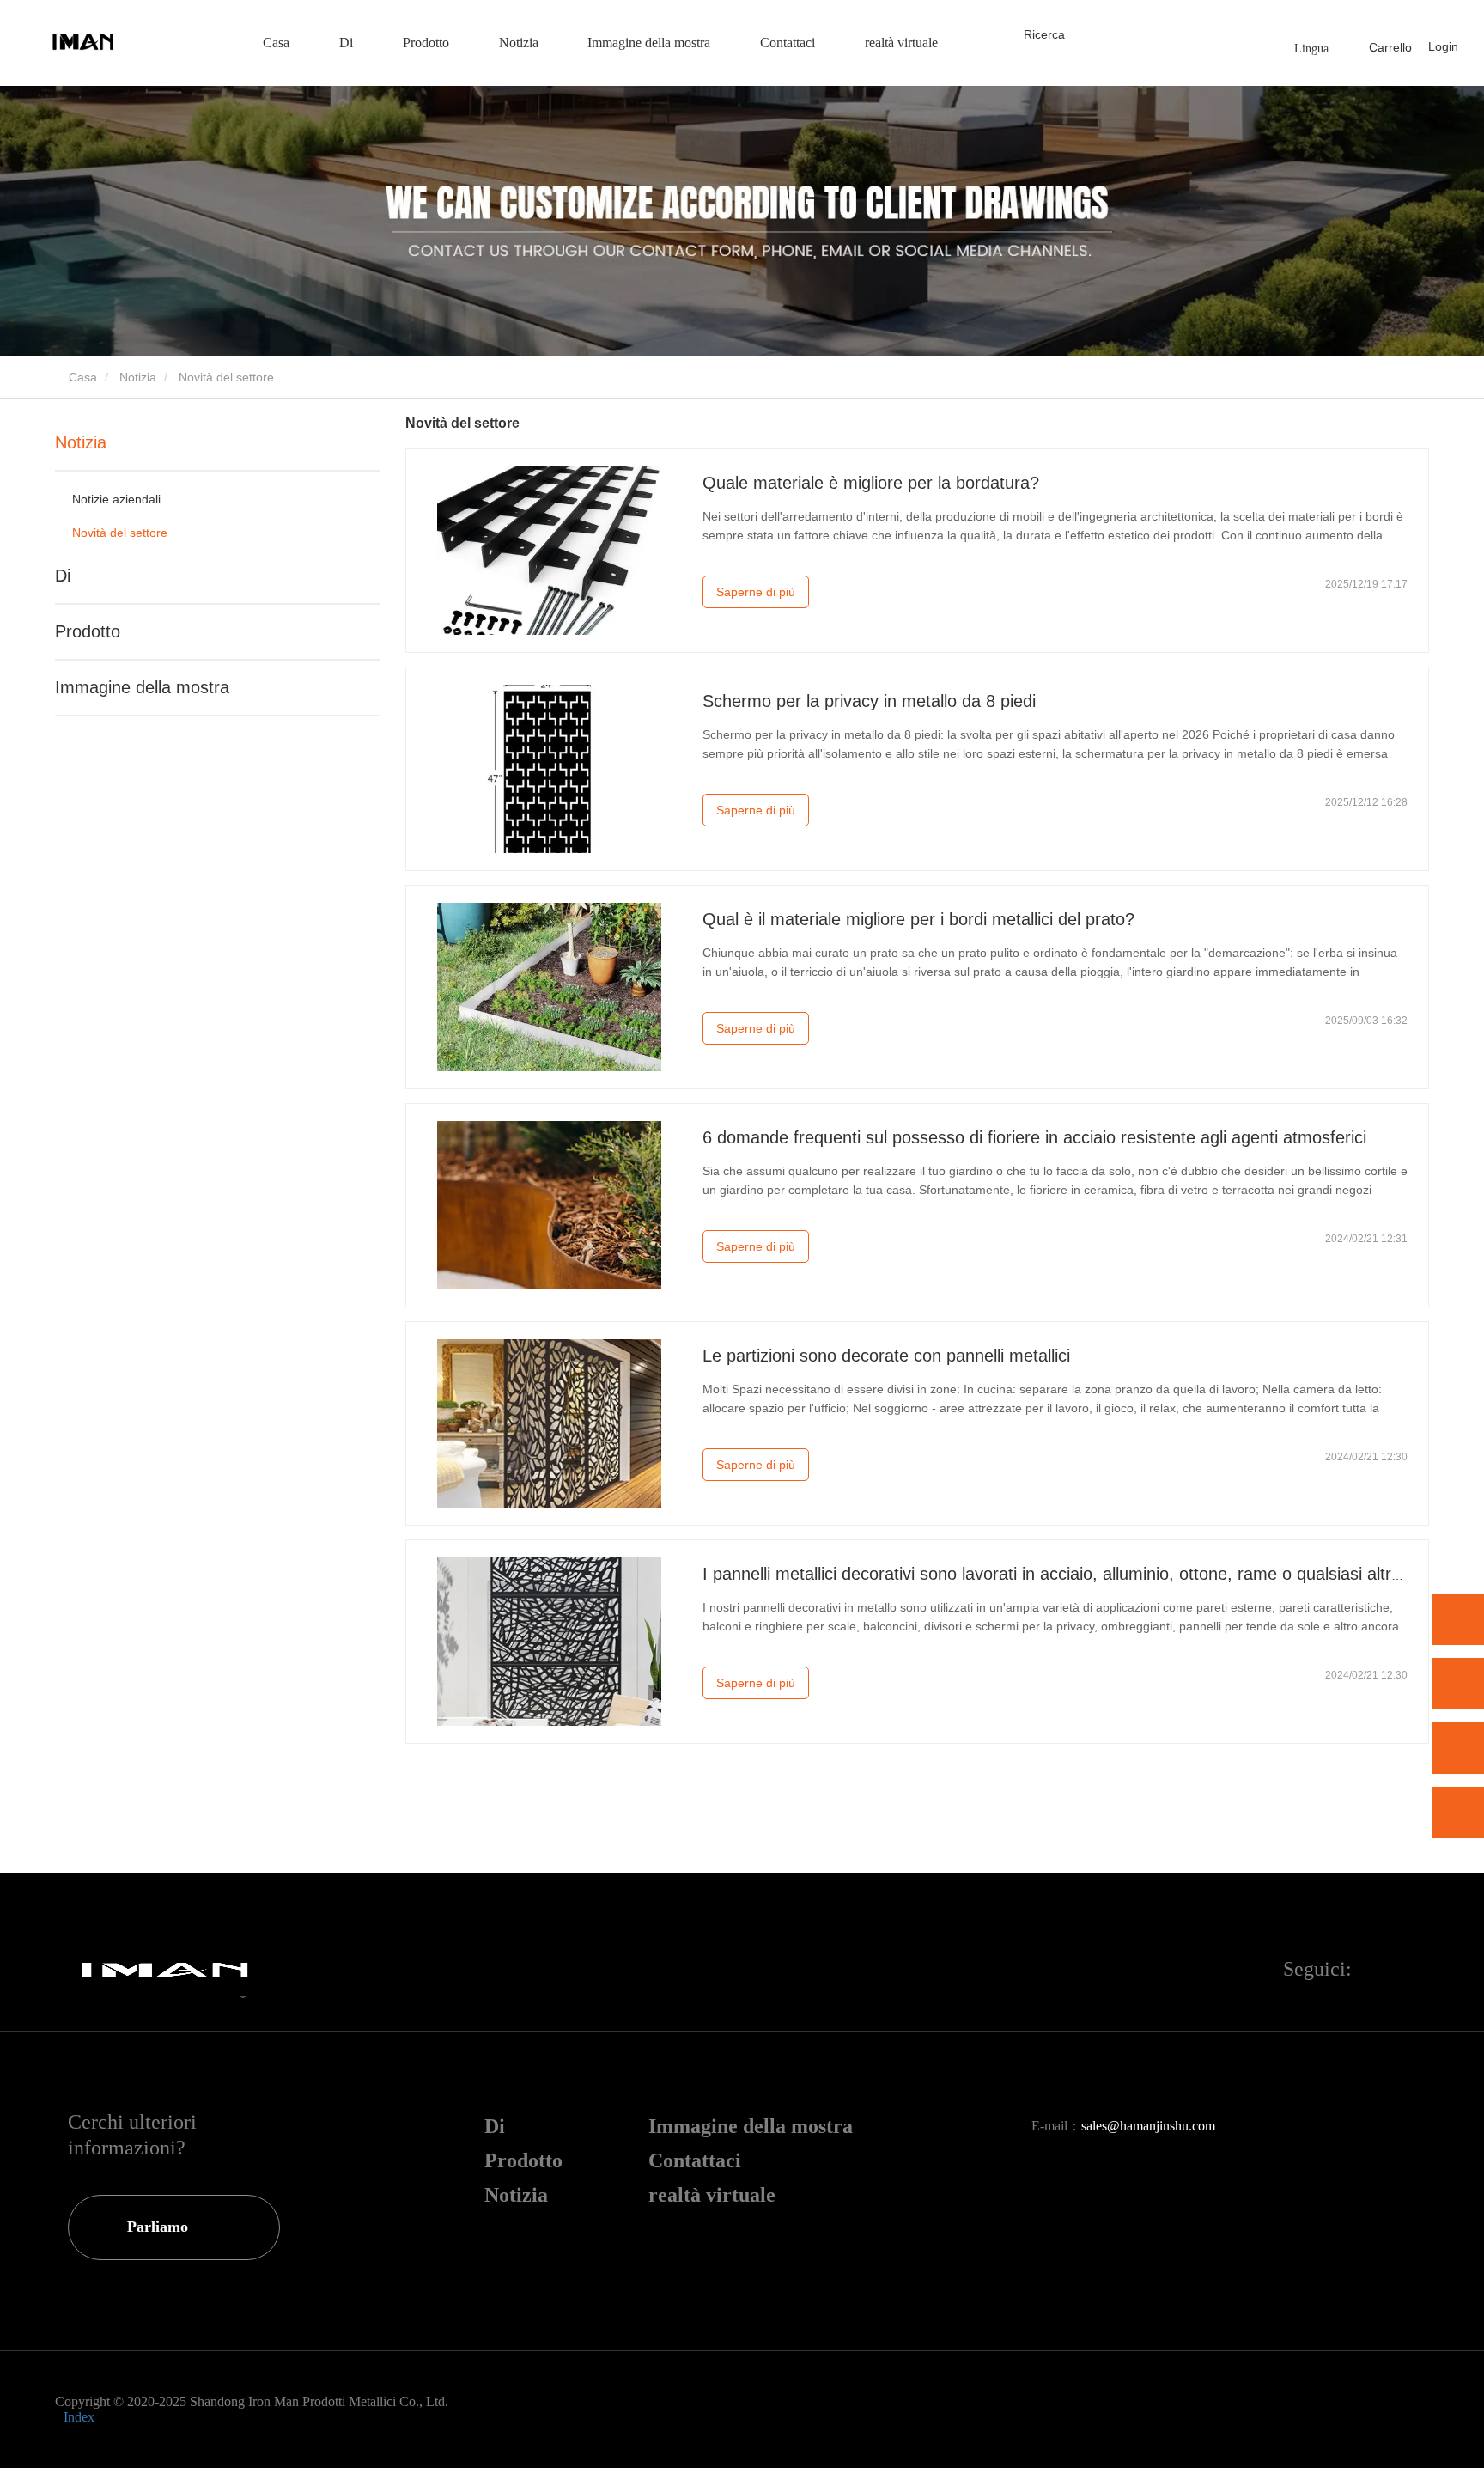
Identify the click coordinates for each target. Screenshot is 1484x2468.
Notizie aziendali (116, 499)
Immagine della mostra (142, 687)
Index (79, 2417)
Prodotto (88, 631)
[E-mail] (1458, 1748)
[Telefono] (1458, 1684)
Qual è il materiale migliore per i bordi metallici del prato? (918, 919)
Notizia (138, 377)
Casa (81, 377)
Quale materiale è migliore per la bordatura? (871, 483)
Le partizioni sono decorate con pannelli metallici (886, 1356)
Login (1443, 46)
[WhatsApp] (1458, 1619)
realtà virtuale (712, 2195)
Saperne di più (756, 592)
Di (63, 576)
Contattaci (695, 2160)
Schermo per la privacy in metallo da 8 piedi (869, 701)
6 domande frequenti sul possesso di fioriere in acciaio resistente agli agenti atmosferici (1034, 1137)
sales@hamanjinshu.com (1148, 2126)
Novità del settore (120, 533)
